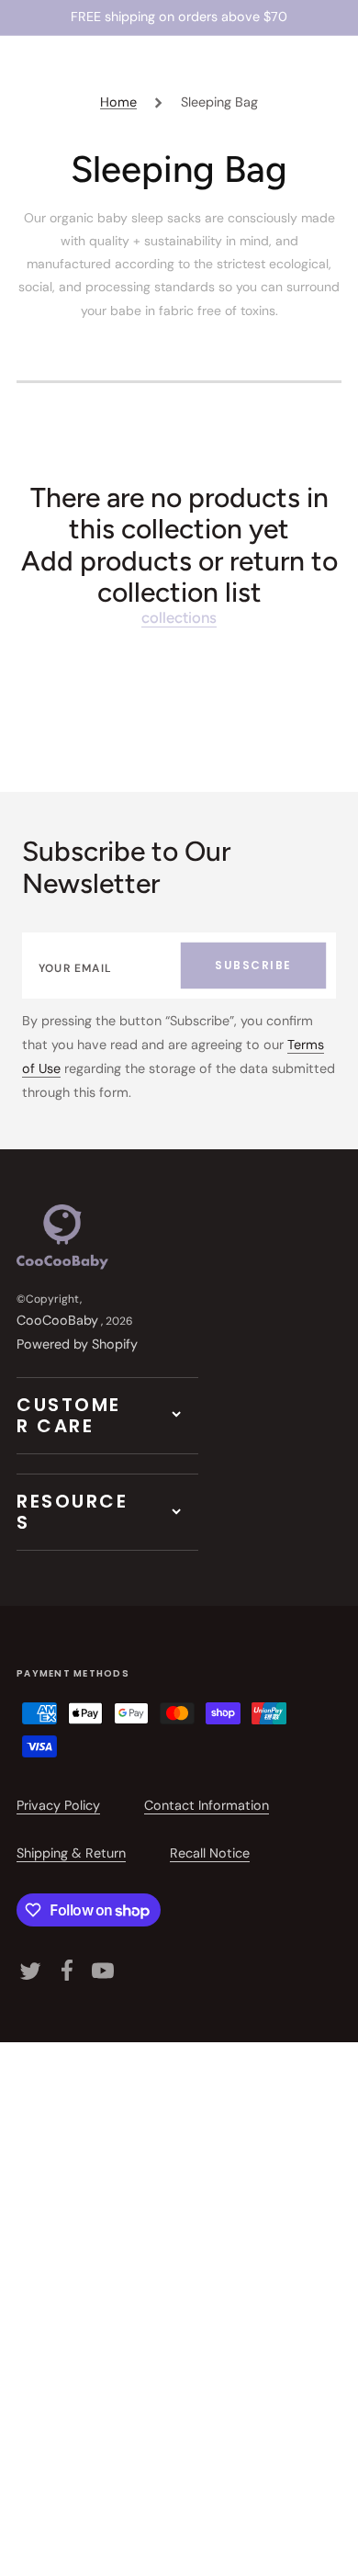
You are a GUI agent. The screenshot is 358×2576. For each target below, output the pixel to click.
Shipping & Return (71, 1853)
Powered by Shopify (77, 1344)
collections (179, 618)
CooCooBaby (57, 1320)
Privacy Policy (58, 1805)
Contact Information (207, 1805)
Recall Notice (210, 1853)
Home (118, 102)
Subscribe (253, 965)
